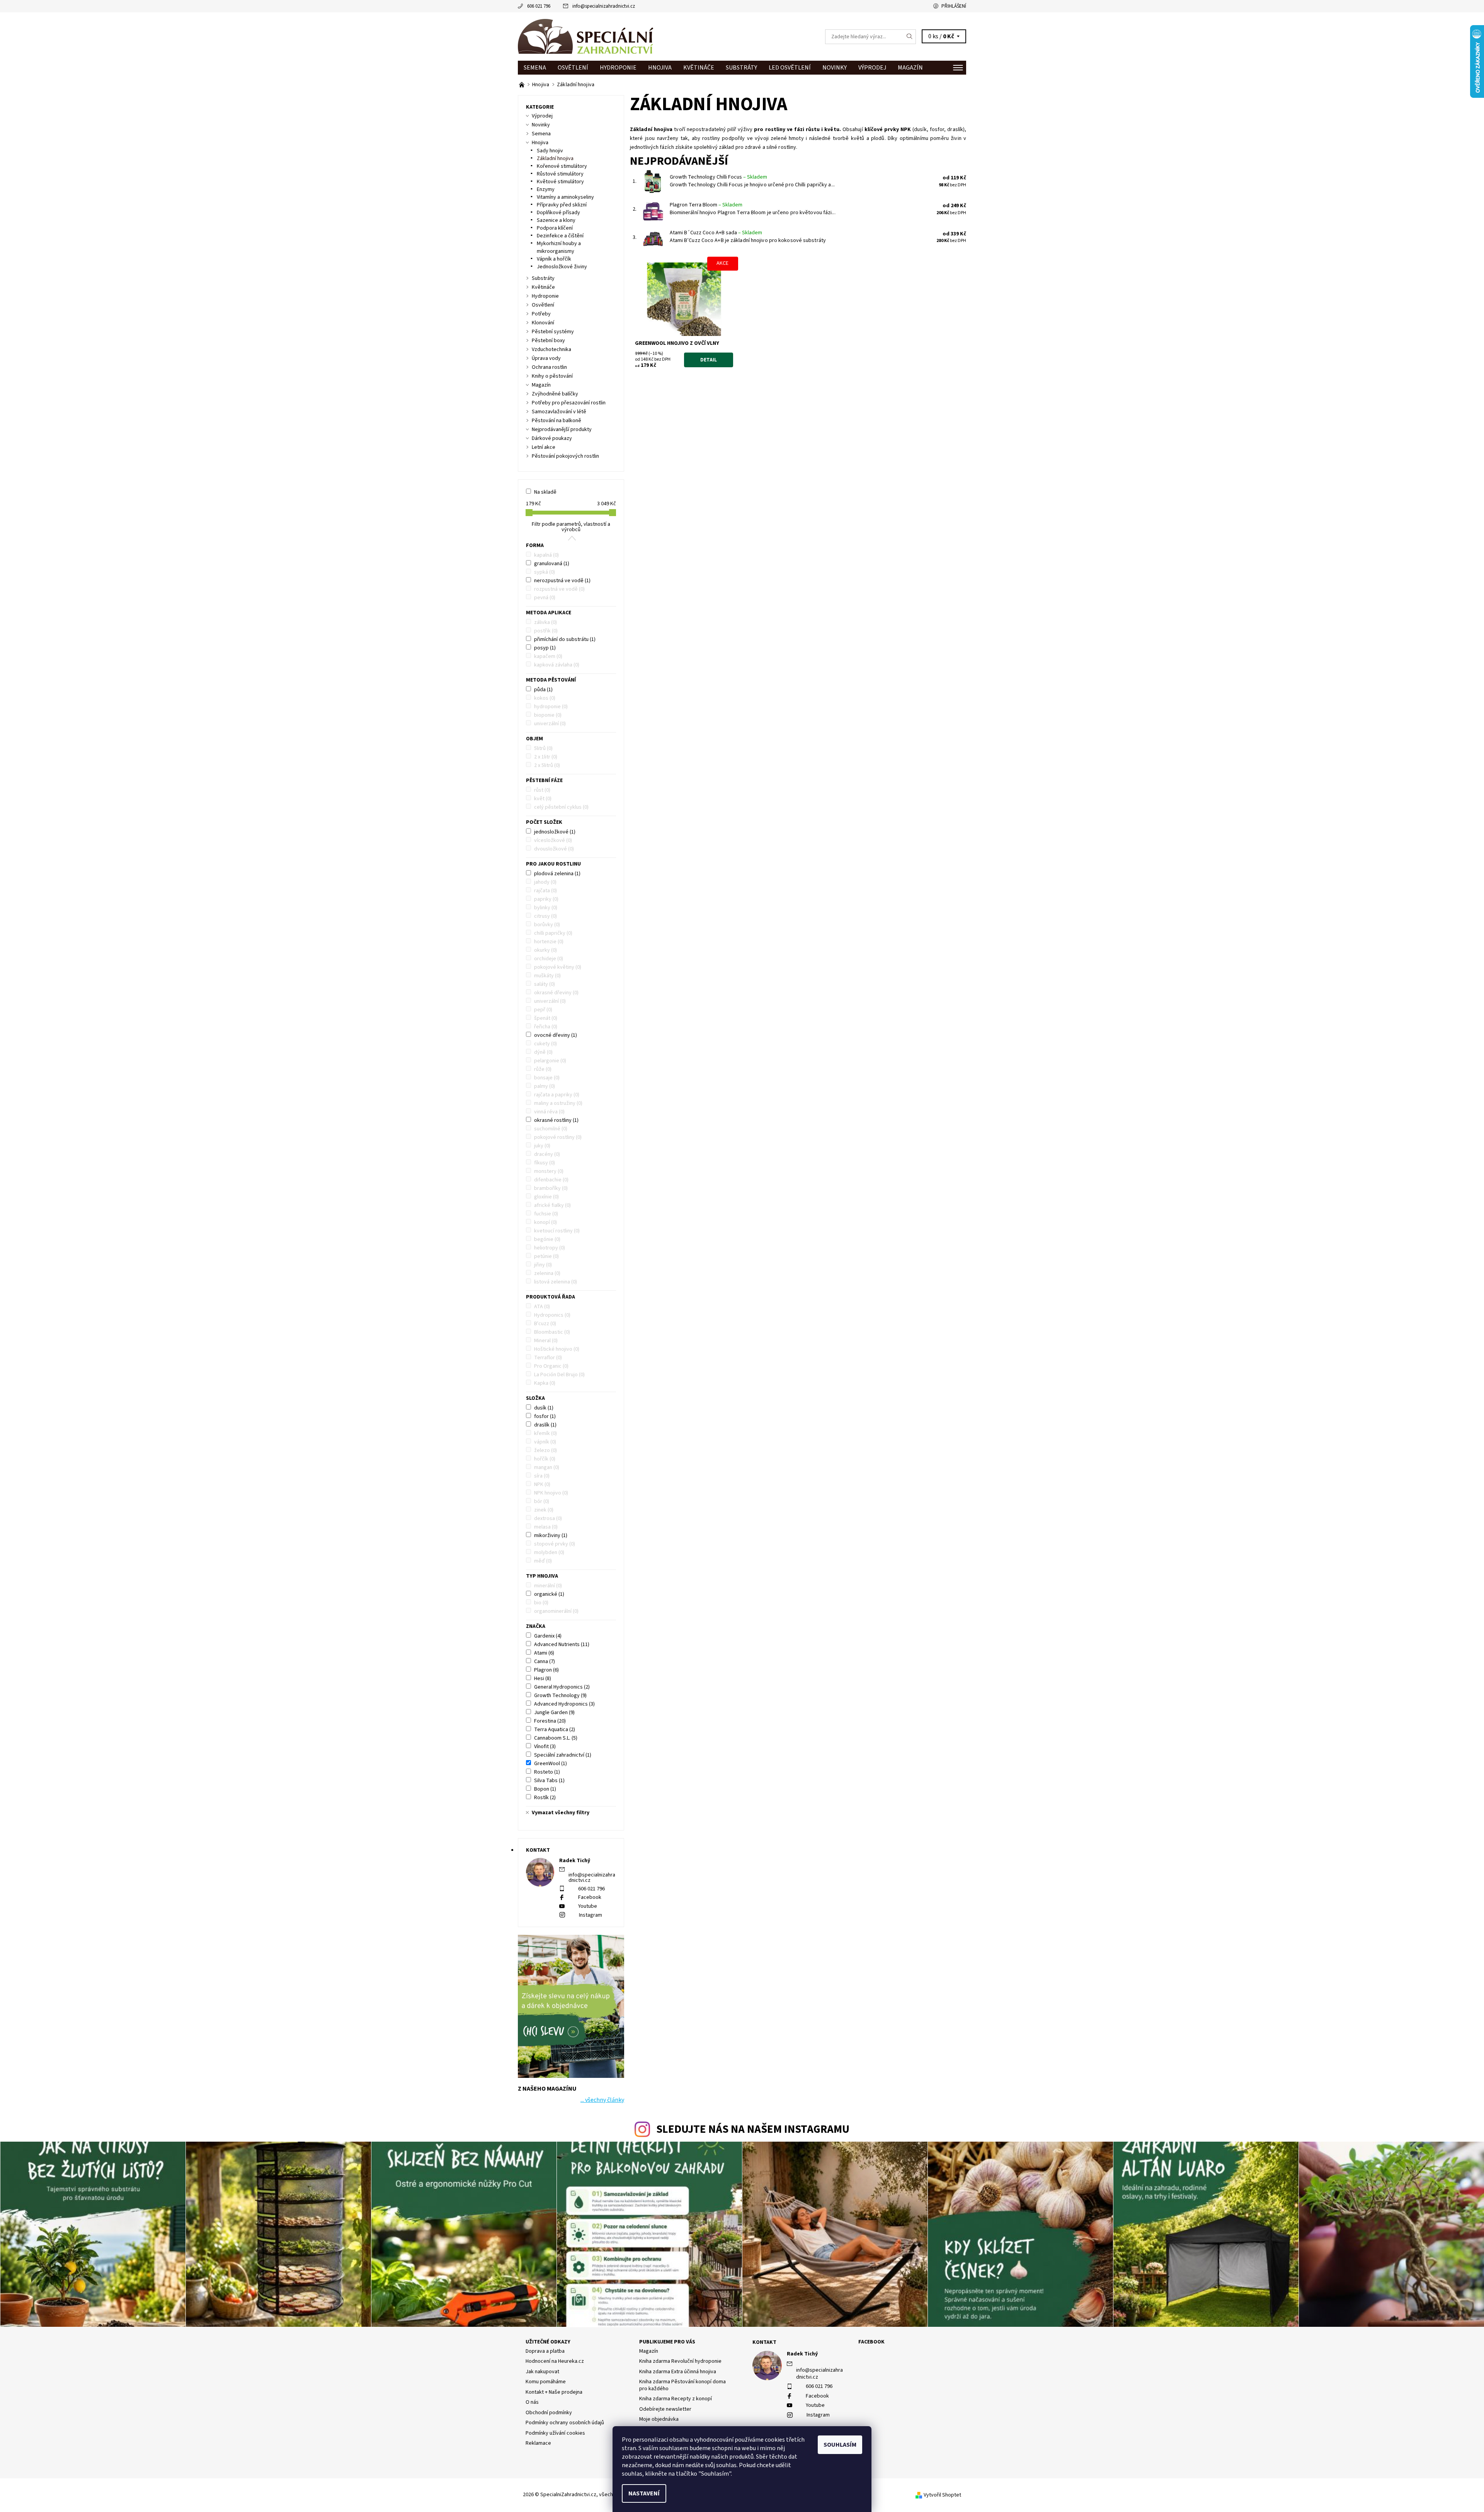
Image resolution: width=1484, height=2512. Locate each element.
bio (541, 1603)
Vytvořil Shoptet (942, 2495)
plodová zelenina (557, 874)
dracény (547, 1154)
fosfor (545, 1416)
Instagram (591, 1915)
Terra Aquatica (555, 1730)
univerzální (550, 724)
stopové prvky (555, 1544)
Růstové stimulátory (560, 174)
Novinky (835, 68)
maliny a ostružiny (558, 1103)
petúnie (546, 1256)
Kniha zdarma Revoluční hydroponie (680, 2361)
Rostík (545, 1798)
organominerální (556, 1611)
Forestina (550, 1721)
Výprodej (872, 68)
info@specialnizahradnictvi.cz (604, 6)
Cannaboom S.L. (556, 1738)
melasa (546, 1527)
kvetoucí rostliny (557, 1231)
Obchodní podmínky (549, 2413)
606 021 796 (539, 6)
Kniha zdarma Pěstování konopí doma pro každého (682, 2385)
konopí (545, 1222)
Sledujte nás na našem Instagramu (753, 2129)
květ (543, 799)
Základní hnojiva (555, 158)
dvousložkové (554, 849)
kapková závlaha (557, 665)
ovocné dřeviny (556, 1035)
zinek (544, 1510)
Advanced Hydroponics (564, 1704)
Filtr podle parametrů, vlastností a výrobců (571, 527)
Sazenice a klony (556, 220)
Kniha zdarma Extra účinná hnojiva (678, 2372)
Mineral (546, 1341)
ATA (542, 1307)
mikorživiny (551, 1535)
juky (542, 1146)
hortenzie (549, 942)
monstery (549, 1171)
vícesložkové (553, 840)
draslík (545, 1425)
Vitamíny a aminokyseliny (565, 197)
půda (543, 690)
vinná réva (549, 1112)
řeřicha (546, 1027)
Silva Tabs (549, 1781)
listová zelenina (556, 1282)
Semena (535, 68)
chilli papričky (553, 933)
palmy (545, 1086)
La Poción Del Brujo (559, 1375)
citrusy (545, 916)
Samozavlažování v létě (559, 412)
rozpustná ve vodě (559, 589)
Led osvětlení (790, 68)
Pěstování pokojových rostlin (565, 456)
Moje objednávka (659, 2419)
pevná (545, 598)
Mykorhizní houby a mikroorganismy (559, 247)
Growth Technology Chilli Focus (718, 177)
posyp (545, 648)
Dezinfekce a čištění (560, 236)
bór (542, 1501)
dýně (543, 1052)
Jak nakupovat (542, 2372)
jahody (545, 882)
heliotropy (550, 1248)
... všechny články (602, 2100)
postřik (546, 631)
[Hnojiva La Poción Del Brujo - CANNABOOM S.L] (522, 85)
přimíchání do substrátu (565, 639)
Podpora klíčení (555, 228)
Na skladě (545, 492)
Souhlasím (840, 2445)
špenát (546, 1018)
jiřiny (543, 1265)
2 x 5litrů (547, 765)
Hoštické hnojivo (557, 1349)
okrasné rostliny (556, 1120)
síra (542, 1476)
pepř (543, 1010)
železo (545, 1450)
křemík (545, 1433)
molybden (549, 1553)
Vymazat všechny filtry (561, 1813)
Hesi (543, 1679)
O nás (532, 2402)
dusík (544, 1408)
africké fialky (552, 1205)
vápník (545, 1442)
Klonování (543, 323)
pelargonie (550, 1061)
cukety (545, 1044)
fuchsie (546, 1214)
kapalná (546, 555)
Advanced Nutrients (562, 1645)
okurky (545, 950)
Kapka (545, 1383)
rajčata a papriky (557, 1095)
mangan (547, 1467)
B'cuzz (545, 1324)
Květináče (699, 68)
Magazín (910, 68)
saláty (545, 984)
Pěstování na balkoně (556, 421)
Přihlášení (954, 6)
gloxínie (546, 1197)
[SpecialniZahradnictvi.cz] (585, 36)
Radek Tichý (802, 2354)
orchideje (549, 959)
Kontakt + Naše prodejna (554, 2392)
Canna (545, 1662)
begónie (547, 1239)
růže (543, 1069)
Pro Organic (551, 1366)
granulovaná (552, 564)
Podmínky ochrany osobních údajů (565, 2423)
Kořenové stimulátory (562, 166)
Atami (544, 1653)
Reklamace (538, 2443)
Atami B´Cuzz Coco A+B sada (716, 233)
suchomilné (551, 1129)
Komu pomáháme (546, 2382)
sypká (545, 572)
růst (542, 790)
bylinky (546, 908)
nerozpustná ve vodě (562, 581)
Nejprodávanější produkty (562, 429)
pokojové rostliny (558, 1137)
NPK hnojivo (551, 1493)
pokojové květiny (558, 967)
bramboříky (551, 1188)
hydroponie (551, 707)
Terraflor (548, 1358)
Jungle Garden (554, 1713)
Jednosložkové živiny (562, 267)
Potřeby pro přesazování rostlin (569, 403)
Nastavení (644, 2493)
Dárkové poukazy (552, 438)
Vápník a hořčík (554, 259)
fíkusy (545, 1163)
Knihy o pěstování (552, 376)
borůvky (547, 925)
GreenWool (551, 1764)
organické (549, 1594)
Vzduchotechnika (551, 349)
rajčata (545, 891)
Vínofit (545, 1747)
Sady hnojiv (550, 151)
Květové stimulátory (560, 182)
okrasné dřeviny (556, 993)
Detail (709, 360)
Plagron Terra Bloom (706, 205)
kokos (545, 698)
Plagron (546, 1670)
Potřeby (541, 314)
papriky (546, 899)
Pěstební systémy (553, 332)
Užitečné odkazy (548, 2342)
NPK (542, 1484)
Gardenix (548, 1636)
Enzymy (546, 189)
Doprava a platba (545, 2351)
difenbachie (551, 1180)
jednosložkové (555, 832)
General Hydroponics (562, 1687)
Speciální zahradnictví (563, 1755)
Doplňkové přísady (558, 213)
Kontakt (764, 2342)
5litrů (543, 748)
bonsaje (547, 1078)
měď (543, 1561)
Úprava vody (546, 358)
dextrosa (548, 1518)
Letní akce (544, 447)
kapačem (548, 656)
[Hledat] (910, 37)
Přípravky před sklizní (562, 205)
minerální (548, 1586)
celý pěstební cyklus (561, 807)
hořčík (545, 1459)
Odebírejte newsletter (665, 2409)
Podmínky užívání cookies (555, 2433)
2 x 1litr (546, 757)
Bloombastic (552, 1332)
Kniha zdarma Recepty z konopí (676, 2399)
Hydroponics (552, 1315)
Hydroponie (618, 68)
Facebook (590, 1897)
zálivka (545, 622)
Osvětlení (573, 68)
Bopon (545, 1789)
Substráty (741, 68)
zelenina (547, 1273)
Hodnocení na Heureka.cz (555, 2361)
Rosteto (547, 1772)
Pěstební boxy (548, 341)
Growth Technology (560, 1696)
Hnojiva (660, 68)
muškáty (547, 976)
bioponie (548, 715)
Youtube (588, 1906)
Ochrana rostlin (549, 367)
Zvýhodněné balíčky (555, 394)
